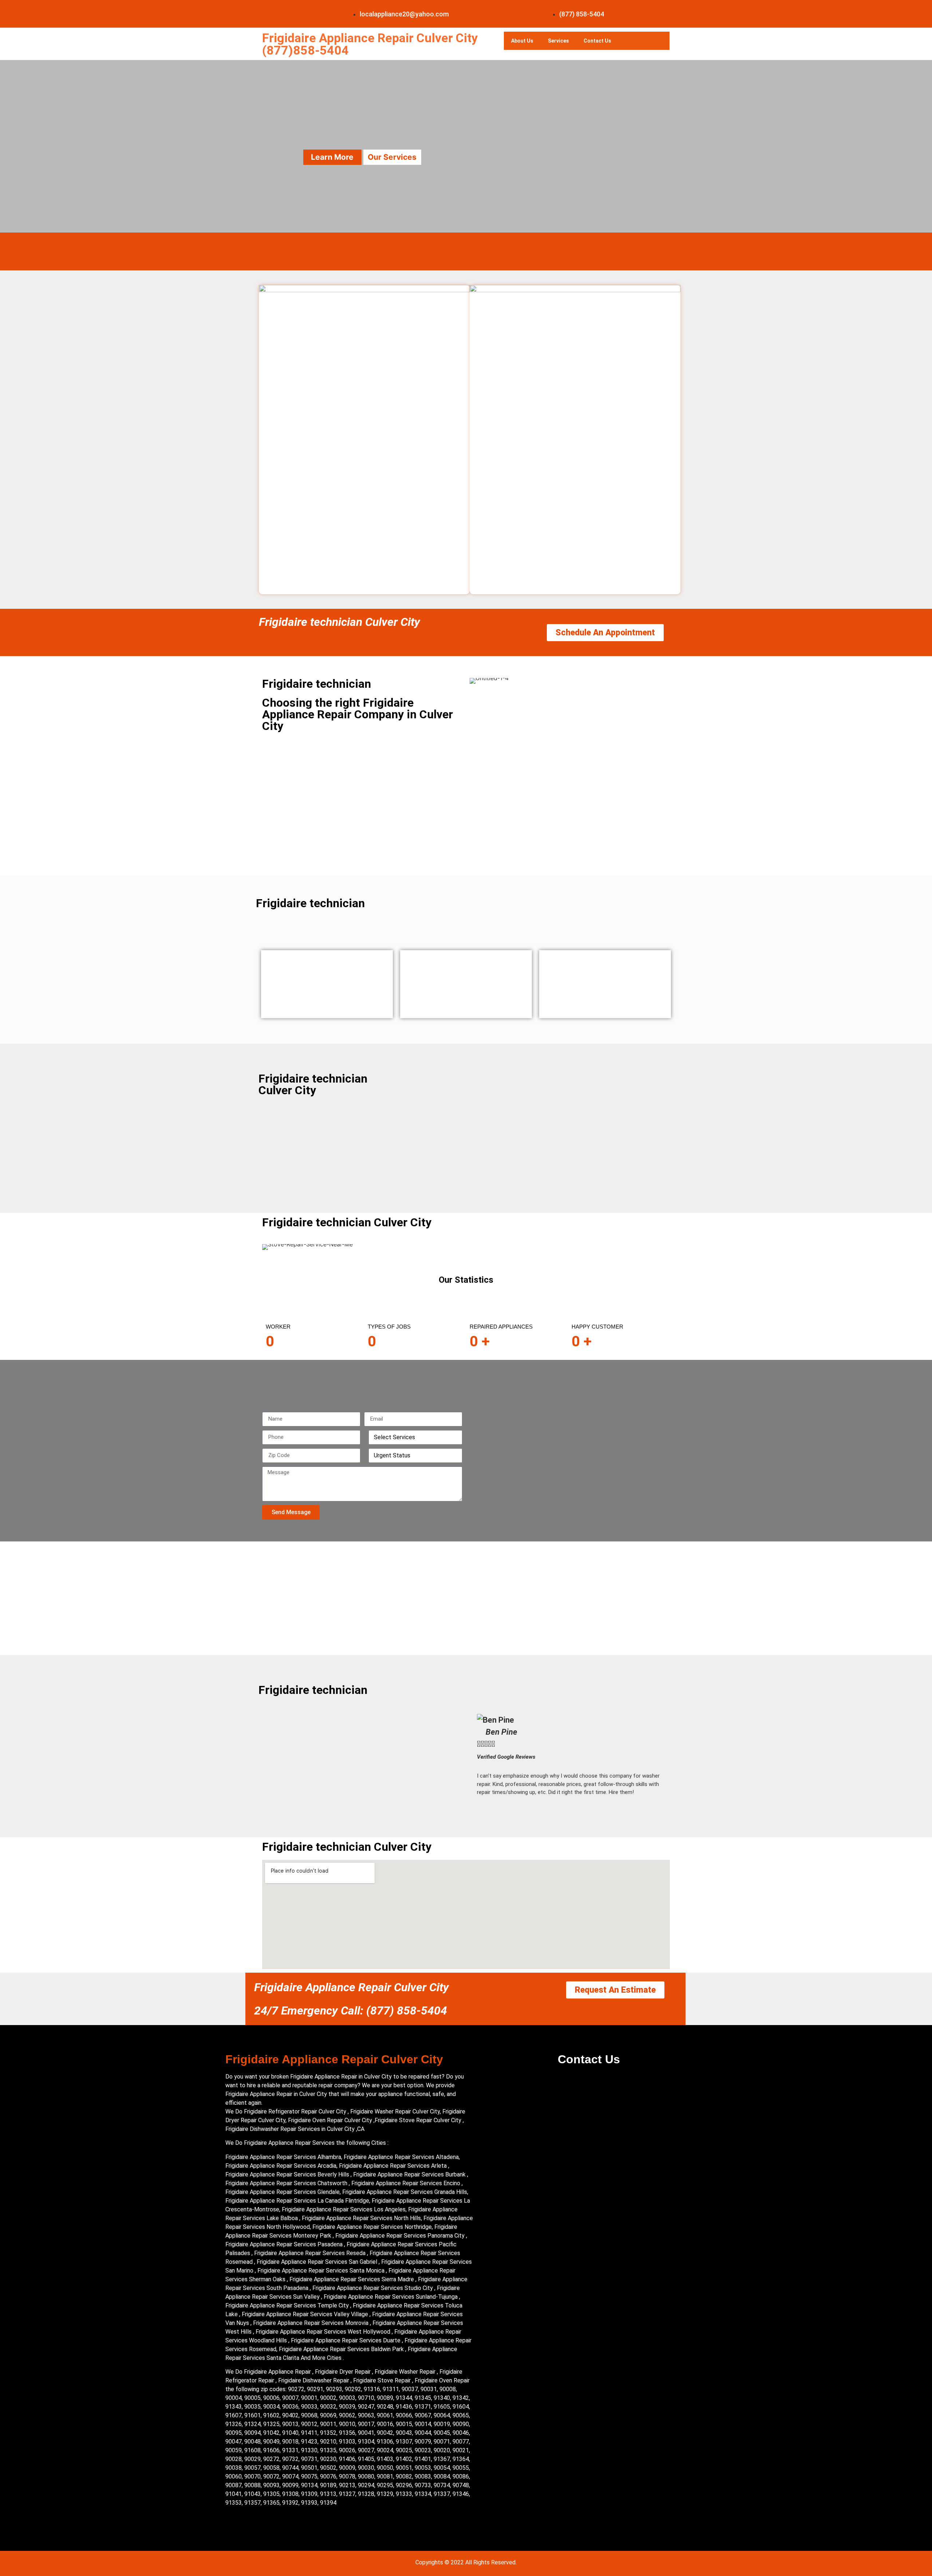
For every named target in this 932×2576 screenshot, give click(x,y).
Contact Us (597, 41)
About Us (522, 41)
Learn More (332, 157)
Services (558, 41)
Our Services (392, 157)
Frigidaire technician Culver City (339, 622)
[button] (483, 1755)
